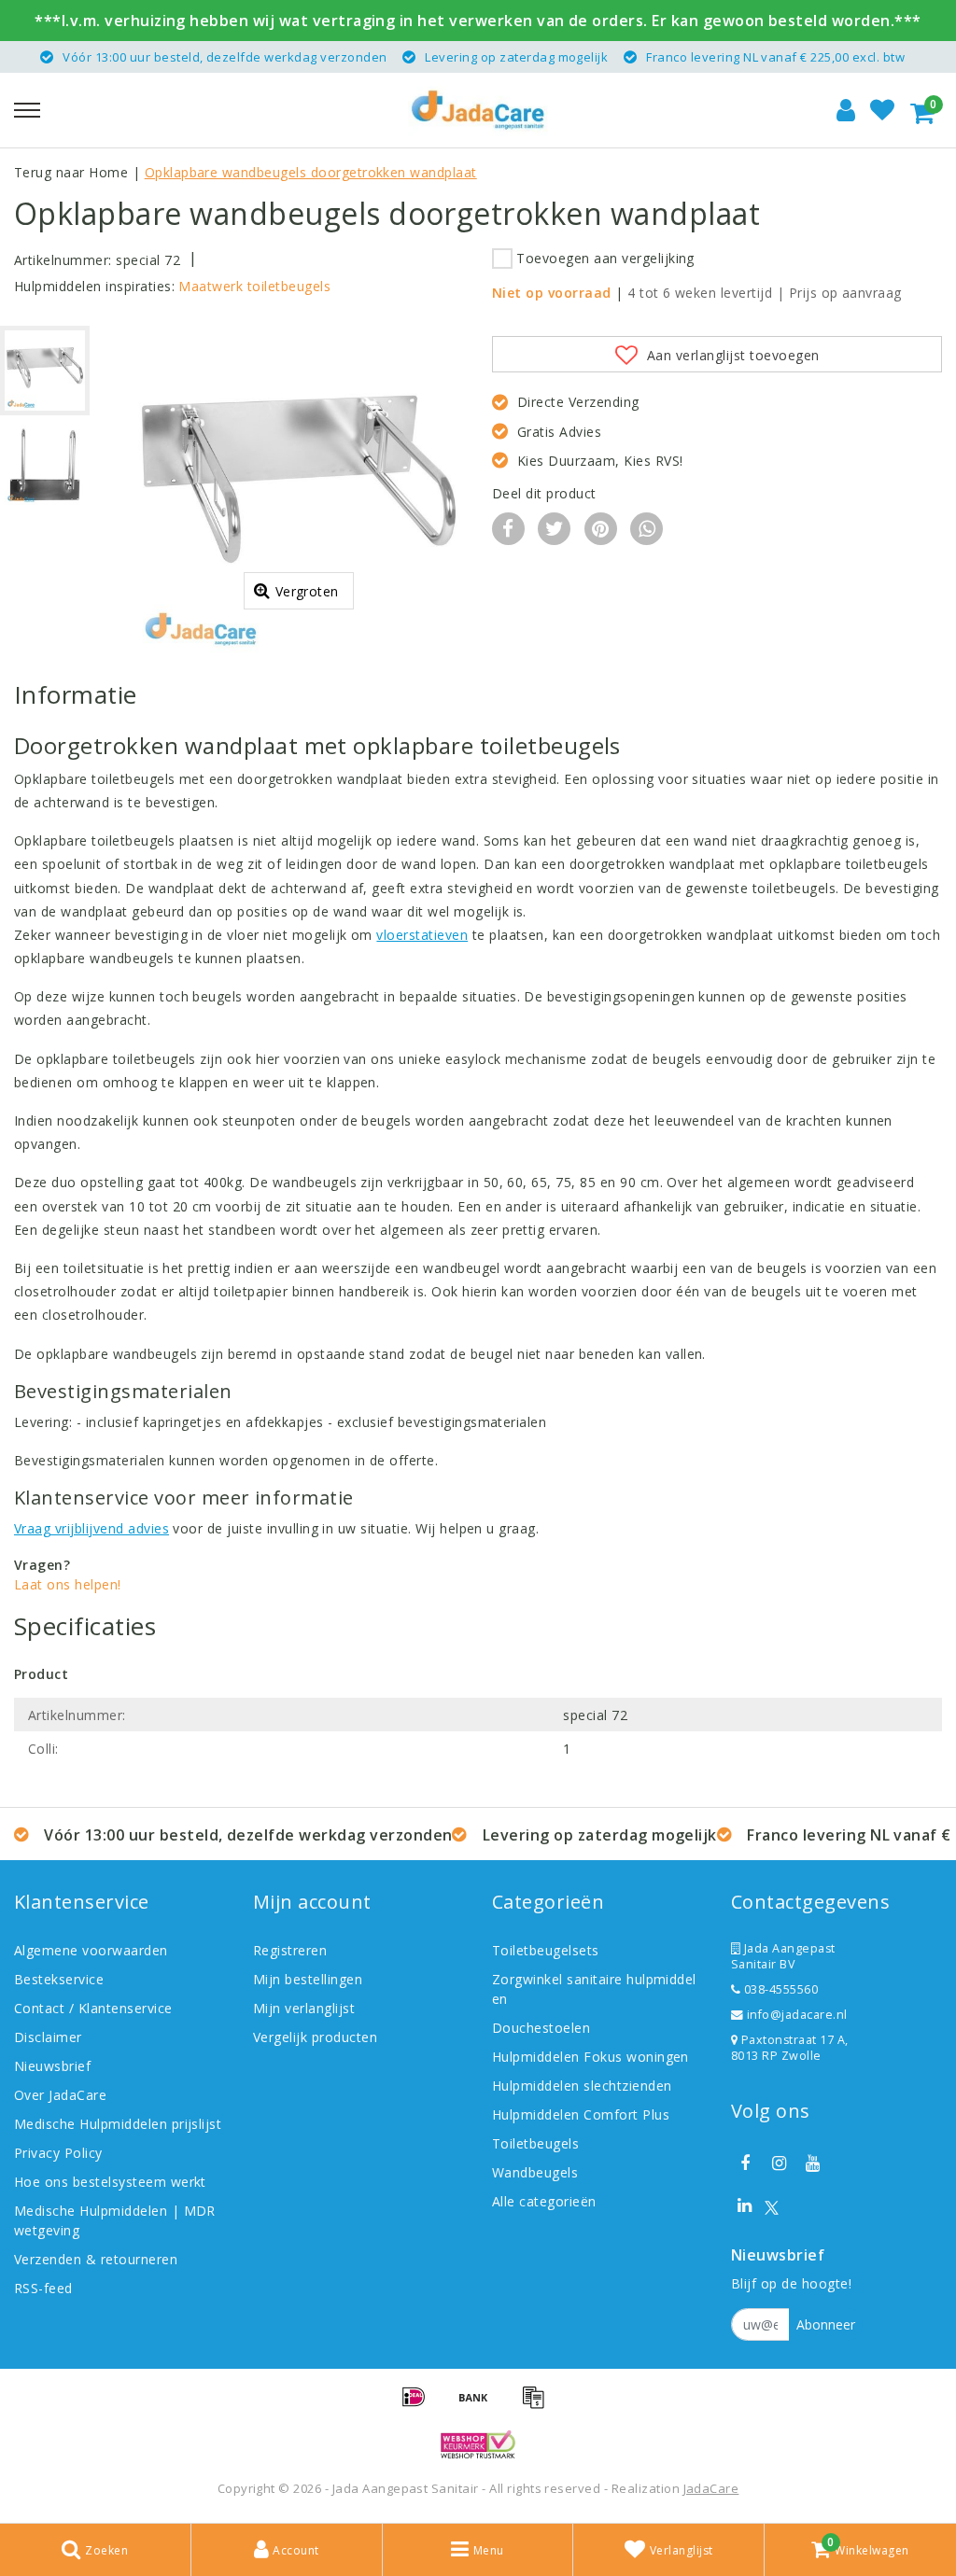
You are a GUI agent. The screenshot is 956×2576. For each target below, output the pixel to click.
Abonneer (826, 2324)
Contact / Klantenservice (93, 2008)
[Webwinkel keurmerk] (478, 2444)
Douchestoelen (541, 2028)
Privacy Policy (58, 2153)
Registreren (290, 1950)
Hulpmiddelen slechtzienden (582, 2086)
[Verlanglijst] (882, 110)
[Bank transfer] (480, 2405)
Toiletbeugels (535, 2143)
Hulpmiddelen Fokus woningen (590, 2057)
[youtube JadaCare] (813, 2163)
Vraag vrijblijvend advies (91, 1528)
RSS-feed (43, 2288)
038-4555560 (779, 1989)
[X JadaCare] (772, 2206)
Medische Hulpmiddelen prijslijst (118, 2124)
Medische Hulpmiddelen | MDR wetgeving (115, 2220)
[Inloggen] (846, 110)
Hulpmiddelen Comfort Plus (581, 2114)
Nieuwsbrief (52, 2066)
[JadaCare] (478, 110)
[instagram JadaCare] (779, 2163)
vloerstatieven (422, 935)
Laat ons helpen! (68, 1584)
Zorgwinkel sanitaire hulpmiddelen (594, 1989)
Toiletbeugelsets (546, 1950)
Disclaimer (48, 2037)
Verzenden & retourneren (96, 2259)
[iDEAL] (420, 2405)
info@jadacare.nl (797, 2015)
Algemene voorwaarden (91, 1950)
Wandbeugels (535, 2172)
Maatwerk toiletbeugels (254, 286)
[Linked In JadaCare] (745, 2205)
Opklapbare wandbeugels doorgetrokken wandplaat (311, 172)
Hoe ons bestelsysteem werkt (110, 2182)
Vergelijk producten (315, 2037)
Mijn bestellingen (308, 1979)
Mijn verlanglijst (304, 2008)
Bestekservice (59, 1979)
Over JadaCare (60, 2095)
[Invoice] (538, 2405)
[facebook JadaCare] (745, 2163)
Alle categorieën (544, 2201)
